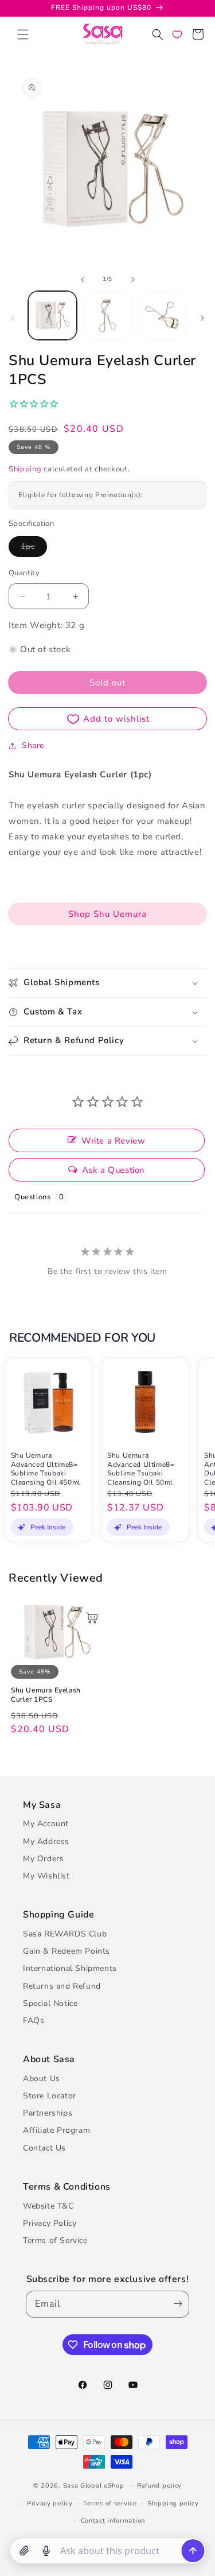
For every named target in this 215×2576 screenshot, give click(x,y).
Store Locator (50, 2096)
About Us (42, 2079)
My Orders (43, 1859)
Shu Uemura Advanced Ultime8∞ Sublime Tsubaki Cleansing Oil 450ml (46, 1469)
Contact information (113, 2521)
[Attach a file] (24, 2551)
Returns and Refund (62, 1986)
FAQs (34, 2021)
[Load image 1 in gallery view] (52, 315)
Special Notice (50, 2003)
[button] (23, 34)
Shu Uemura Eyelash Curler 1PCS (46, 1695)
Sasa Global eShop (94, 2486)
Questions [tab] (32, 1197)
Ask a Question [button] (114, 1170)
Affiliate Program (56, 2130)
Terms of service (110, 2503)
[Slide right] (133, 280)
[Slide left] (83, 280)
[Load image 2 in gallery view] (107, 315)
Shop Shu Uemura (107, 914)
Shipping (25, 469)
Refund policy (159, 2486)
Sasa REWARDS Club (65, 1934)
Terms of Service (55, 2240)
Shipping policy (173, 2503)
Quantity (24, 573)
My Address (46, 1841)
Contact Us (44, 2148)
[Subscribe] (175, 2304)
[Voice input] (46, 2551)
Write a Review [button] (113, 1141)
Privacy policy (50, 2503)
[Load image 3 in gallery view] (162, 315)
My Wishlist (46, 1876)
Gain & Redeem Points (67, 1951)
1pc (34, 549)
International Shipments (70, 1968)
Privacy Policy (50, 2223)
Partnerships (48, 2113)
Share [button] (33, 745)
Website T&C (48, 2206)
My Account (46, 1824)
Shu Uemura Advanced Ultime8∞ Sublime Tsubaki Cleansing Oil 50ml (141, 1469)
